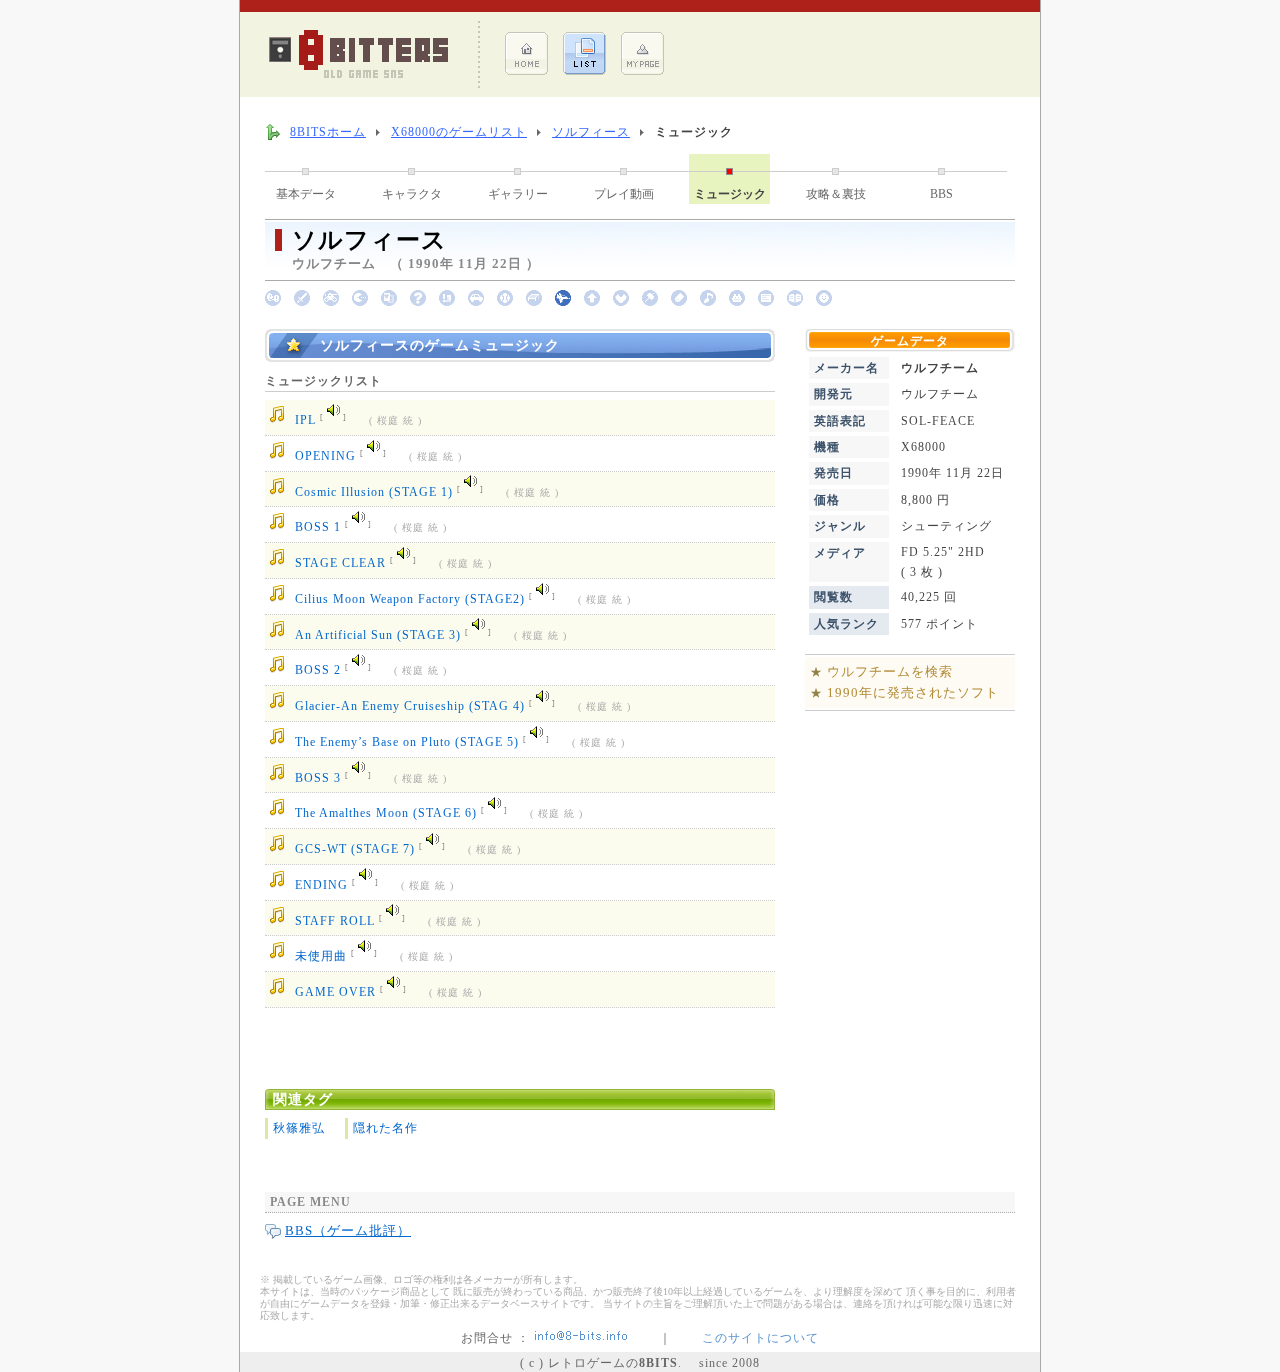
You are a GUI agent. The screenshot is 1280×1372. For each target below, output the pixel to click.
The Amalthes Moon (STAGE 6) (386, 814)
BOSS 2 (318, 671)
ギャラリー (518, 194)
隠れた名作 (385, 1128)
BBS (941, 194)
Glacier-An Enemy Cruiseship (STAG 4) (410, 706)
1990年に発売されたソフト (913, 692)
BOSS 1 (318, 528)
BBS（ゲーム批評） (348, 1230)
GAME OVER (335, 992)
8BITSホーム (328, 132)
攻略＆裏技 (836, 194)
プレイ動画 (624, 194)
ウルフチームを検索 (890, 671)
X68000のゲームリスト (459, 132)
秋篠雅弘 (299, 1128)
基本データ (306, 194)
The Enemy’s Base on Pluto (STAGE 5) (407, 742)
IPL (305, 421)
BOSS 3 (318, 778)
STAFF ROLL (335, 921)
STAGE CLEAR (340, 563)
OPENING (325, 456)
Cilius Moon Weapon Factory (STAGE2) (410, 599)
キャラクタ (412, 194)
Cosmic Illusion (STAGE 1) (374, 492)
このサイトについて (760, 1338)
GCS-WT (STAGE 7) (355, 849)
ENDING (321, 885)
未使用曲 (321, 957)
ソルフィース (591, 132)
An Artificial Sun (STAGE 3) (378, 635)
